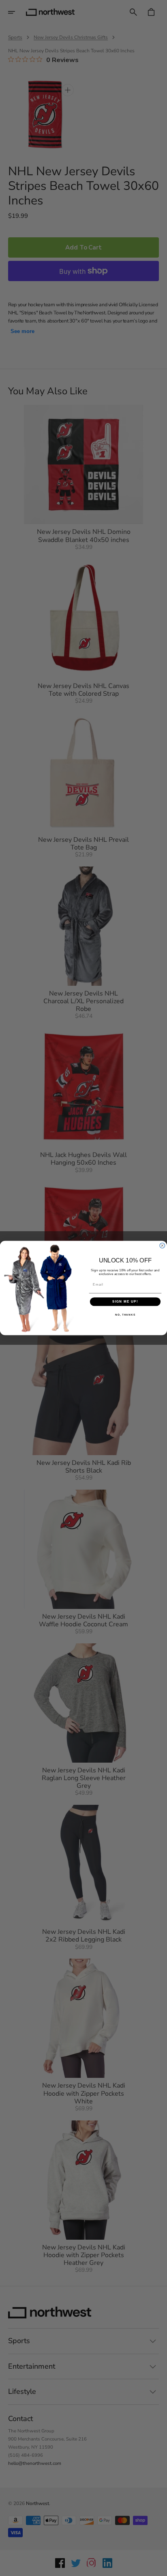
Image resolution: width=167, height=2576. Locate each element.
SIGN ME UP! (125, 1302)
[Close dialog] (162, 1246)
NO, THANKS (125, 1315)
